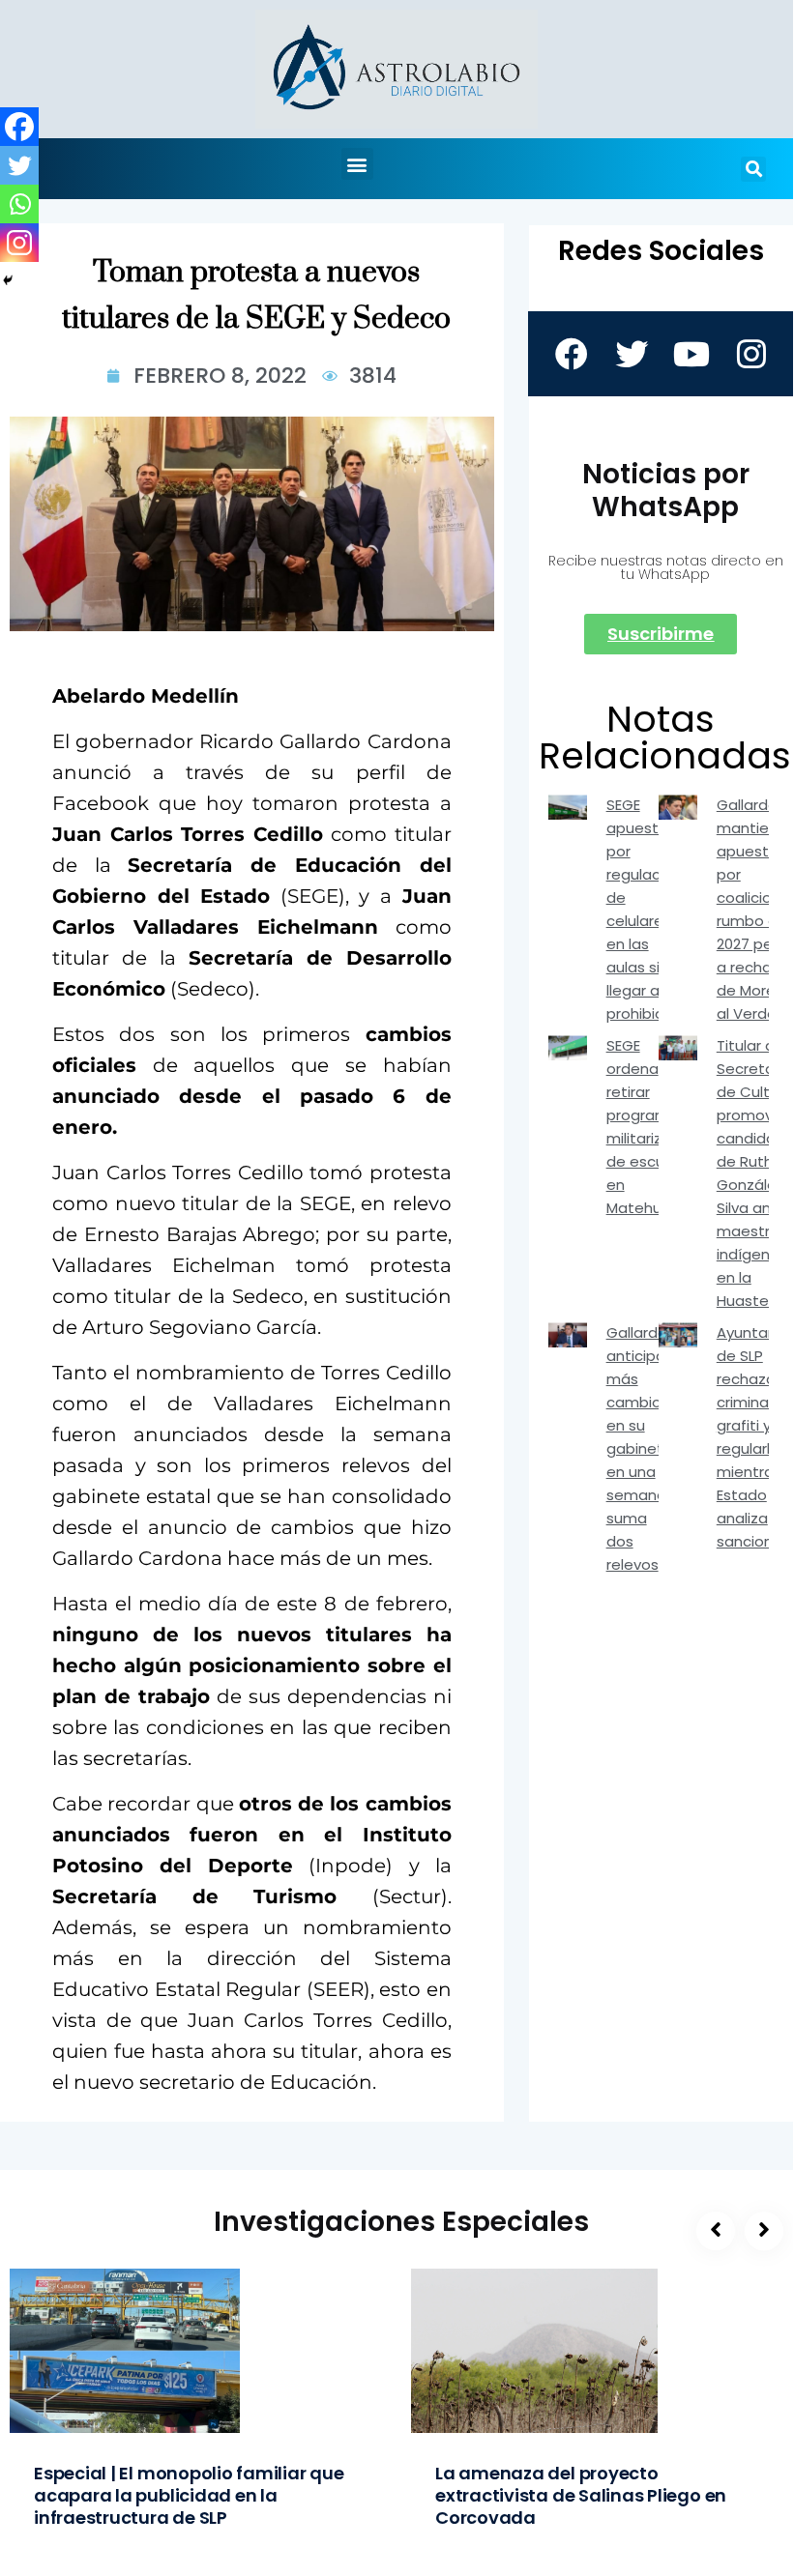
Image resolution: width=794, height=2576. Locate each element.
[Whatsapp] (19, 204)
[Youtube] (691, 354)
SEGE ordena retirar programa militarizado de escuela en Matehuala (648, 1127)
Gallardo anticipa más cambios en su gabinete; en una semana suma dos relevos (641, 1448)
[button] (357, 164)
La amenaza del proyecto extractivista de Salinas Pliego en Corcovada (581, 2495)
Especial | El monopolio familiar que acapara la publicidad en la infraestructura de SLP (189, 2495)
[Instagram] (19, 243)
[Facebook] (19, 127)
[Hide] (8, 280)
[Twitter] (19, 165)
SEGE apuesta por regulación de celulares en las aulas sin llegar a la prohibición (646, 909)
